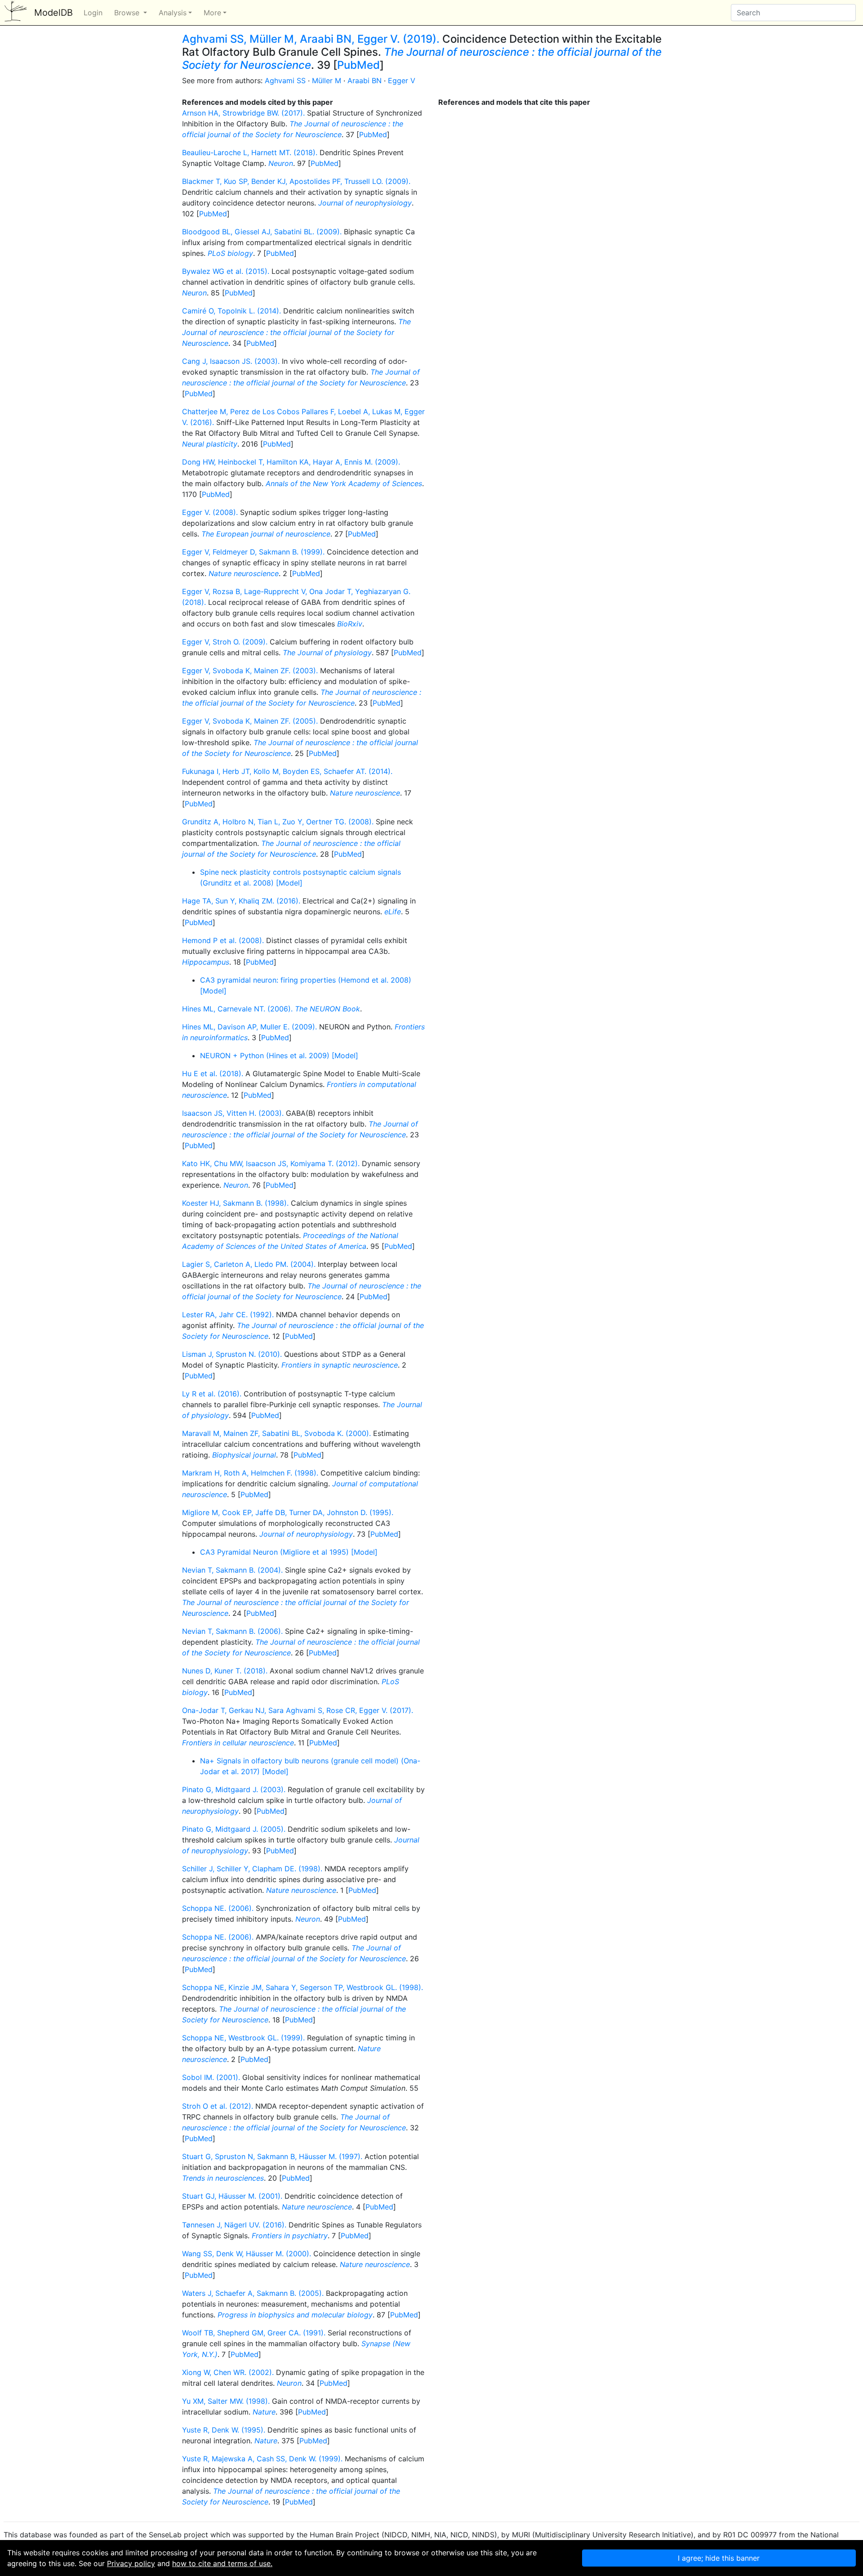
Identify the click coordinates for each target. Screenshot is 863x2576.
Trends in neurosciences (223, 2178)
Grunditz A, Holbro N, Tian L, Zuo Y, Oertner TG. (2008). (278, 822)
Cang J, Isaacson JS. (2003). (231, 361)
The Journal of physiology (327, 653)
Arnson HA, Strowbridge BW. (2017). (243, 113)
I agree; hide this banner (719, 2558)
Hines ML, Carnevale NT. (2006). (237, 1009)
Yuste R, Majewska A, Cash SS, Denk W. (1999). (262, 2459)
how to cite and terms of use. (222, 2563)
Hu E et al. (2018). (213, 1073)
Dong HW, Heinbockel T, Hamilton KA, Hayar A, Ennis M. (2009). (291, 462)
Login (93, 13)
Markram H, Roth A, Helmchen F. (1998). (250, 1473)
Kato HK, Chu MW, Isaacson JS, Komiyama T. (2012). (271, 1163)
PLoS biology (230, 253)
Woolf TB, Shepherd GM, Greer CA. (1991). (254, 2333)
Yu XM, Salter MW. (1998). (226, 2401)
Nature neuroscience (244, 573)
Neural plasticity (210, 444)
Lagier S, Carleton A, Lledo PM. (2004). (249, 1264)
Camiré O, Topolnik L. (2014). (231, 311)
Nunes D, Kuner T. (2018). (225, 1671)
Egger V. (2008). (210, 512)
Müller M (327, 80)
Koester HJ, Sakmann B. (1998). (235, 1203)
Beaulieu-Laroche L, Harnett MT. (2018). (250, 152)
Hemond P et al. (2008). (223, 940)
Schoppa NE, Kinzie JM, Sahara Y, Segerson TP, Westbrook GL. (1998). (302, 1987)
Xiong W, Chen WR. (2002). (228, 2372)
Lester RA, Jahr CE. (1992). (228, 1315)
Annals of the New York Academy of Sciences (344, 483)
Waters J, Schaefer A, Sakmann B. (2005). (253, 2293)
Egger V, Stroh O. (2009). (225, 642)
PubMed (358, 65)
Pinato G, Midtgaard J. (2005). (234, 1829)
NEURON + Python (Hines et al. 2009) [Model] (279, 1055)
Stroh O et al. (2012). (218, 2106)
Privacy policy (131, 2563)
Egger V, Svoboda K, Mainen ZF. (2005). (250, 721)
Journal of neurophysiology (365, 203)
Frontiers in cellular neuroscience (238, 1743)
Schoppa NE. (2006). (218, 1908)
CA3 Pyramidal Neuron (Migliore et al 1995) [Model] (289, 1552)
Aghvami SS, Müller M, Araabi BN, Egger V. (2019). (311, 39)
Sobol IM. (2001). (211, 2077)
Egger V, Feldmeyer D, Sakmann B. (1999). (253, 552)
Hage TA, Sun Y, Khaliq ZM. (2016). (241, 901)
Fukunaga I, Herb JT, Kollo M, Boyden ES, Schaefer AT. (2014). (287, 771)
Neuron (281, 163)
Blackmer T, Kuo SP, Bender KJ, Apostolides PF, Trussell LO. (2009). (296, 181)
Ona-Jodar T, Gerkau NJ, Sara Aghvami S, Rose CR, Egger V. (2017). (298, 1710)
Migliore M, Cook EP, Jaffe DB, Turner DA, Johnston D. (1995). (288, 1512)
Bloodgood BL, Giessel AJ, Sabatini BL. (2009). (262, 232)
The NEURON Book (327, 1009)
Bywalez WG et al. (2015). (226, 271)
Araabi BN (365, 80)
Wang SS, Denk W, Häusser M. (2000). (247, 2254)
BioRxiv (350, 624)
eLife (393, 912)
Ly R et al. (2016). (212, 1394)
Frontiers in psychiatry (290, 2236)
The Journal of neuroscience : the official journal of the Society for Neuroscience (422, 58)
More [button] (212, 13)
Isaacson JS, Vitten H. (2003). (233, 1113)
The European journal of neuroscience (266, 534)
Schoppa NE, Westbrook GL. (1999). (243, 2038)
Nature (264, 2412)
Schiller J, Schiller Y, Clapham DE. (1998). (252, 1869)
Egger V (402, 80)
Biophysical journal (244, 1455)
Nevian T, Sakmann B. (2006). (232, 1631)
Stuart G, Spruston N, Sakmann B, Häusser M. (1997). (272, 2156)
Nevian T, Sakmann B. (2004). (232, 1570)
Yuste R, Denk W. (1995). (224, 2430)
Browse (128, 13)
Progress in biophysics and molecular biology (295, 2315)
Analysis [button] (173, 13)
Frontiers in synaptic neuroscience (340, 1365)
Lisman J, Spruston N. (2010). (232, 1354)
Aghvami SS (285, 80)
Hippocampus (206, 962)
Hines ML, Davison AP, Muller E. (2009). (249, 1027)
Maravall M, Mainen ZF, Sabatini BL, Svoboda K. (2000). (276, 1433)
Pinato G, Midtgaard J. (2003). (234, 1789)
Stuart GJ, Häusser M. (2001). (232, 2196)
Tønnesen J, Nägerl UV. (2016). (234, 2225)
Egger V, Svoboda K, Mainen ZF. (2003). (250, 671)
